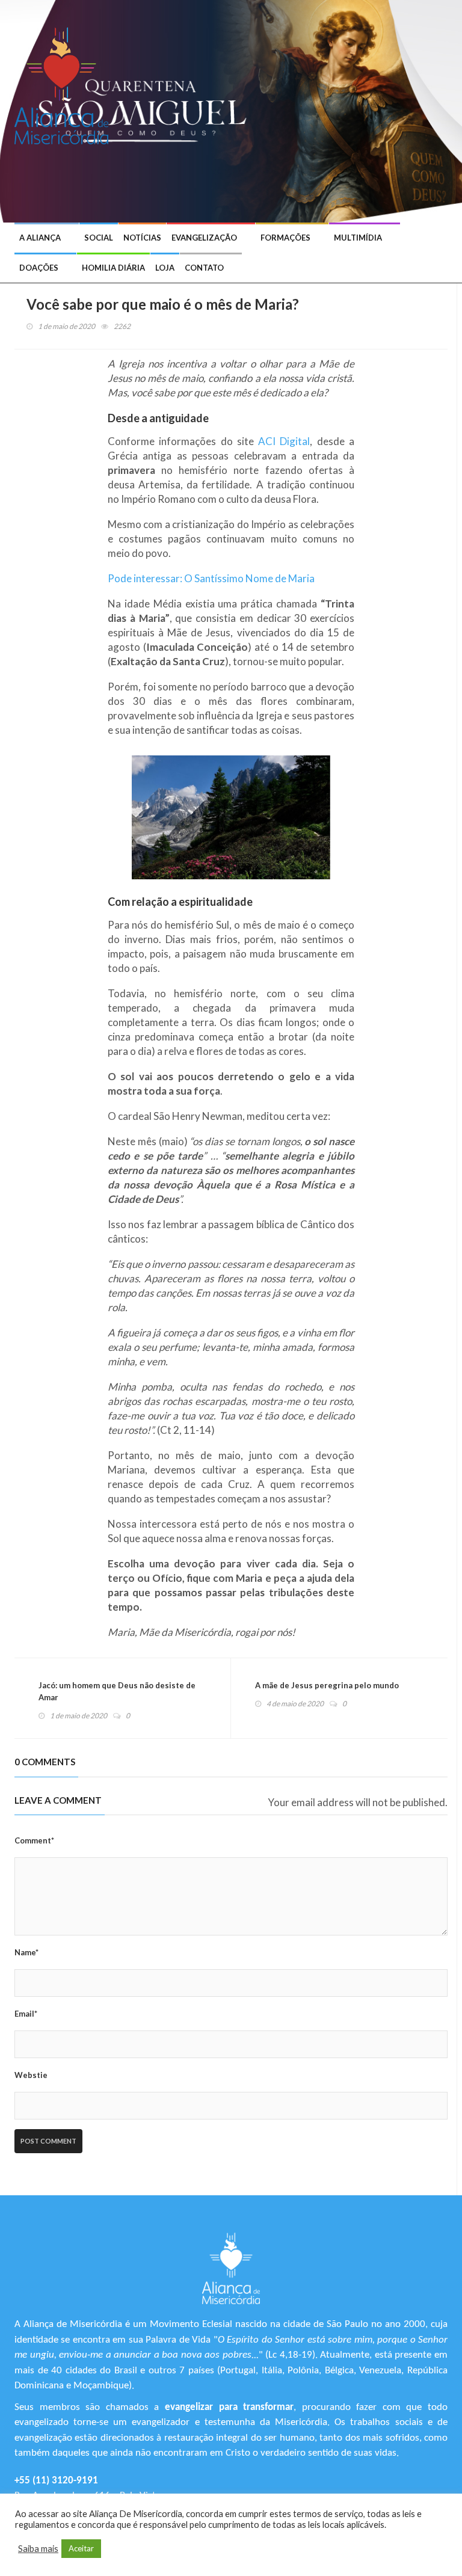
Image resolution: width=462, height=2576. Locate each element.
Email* (26, 2014)
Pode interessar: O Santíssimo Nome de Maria (211, 578)
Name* (26, 1952)
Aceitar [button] (81, 2548)
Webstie (31, 2075)
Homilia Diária (113, 268)
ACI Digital (284, 441)
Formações (285, 238)
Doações (39, 268)
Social (99, 238)
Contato (204, 268)
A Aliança (40, 238)
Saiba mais (38, 2549)
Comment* (34, 1840)
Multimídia (358, 238)
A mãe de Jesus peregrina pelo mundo (327, 1685)
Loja (165, 268)
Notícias (142, 238)
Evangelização (204, 238)
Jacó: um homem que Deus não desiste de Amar (117, 1691)
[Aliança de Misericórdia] (66, 84)
